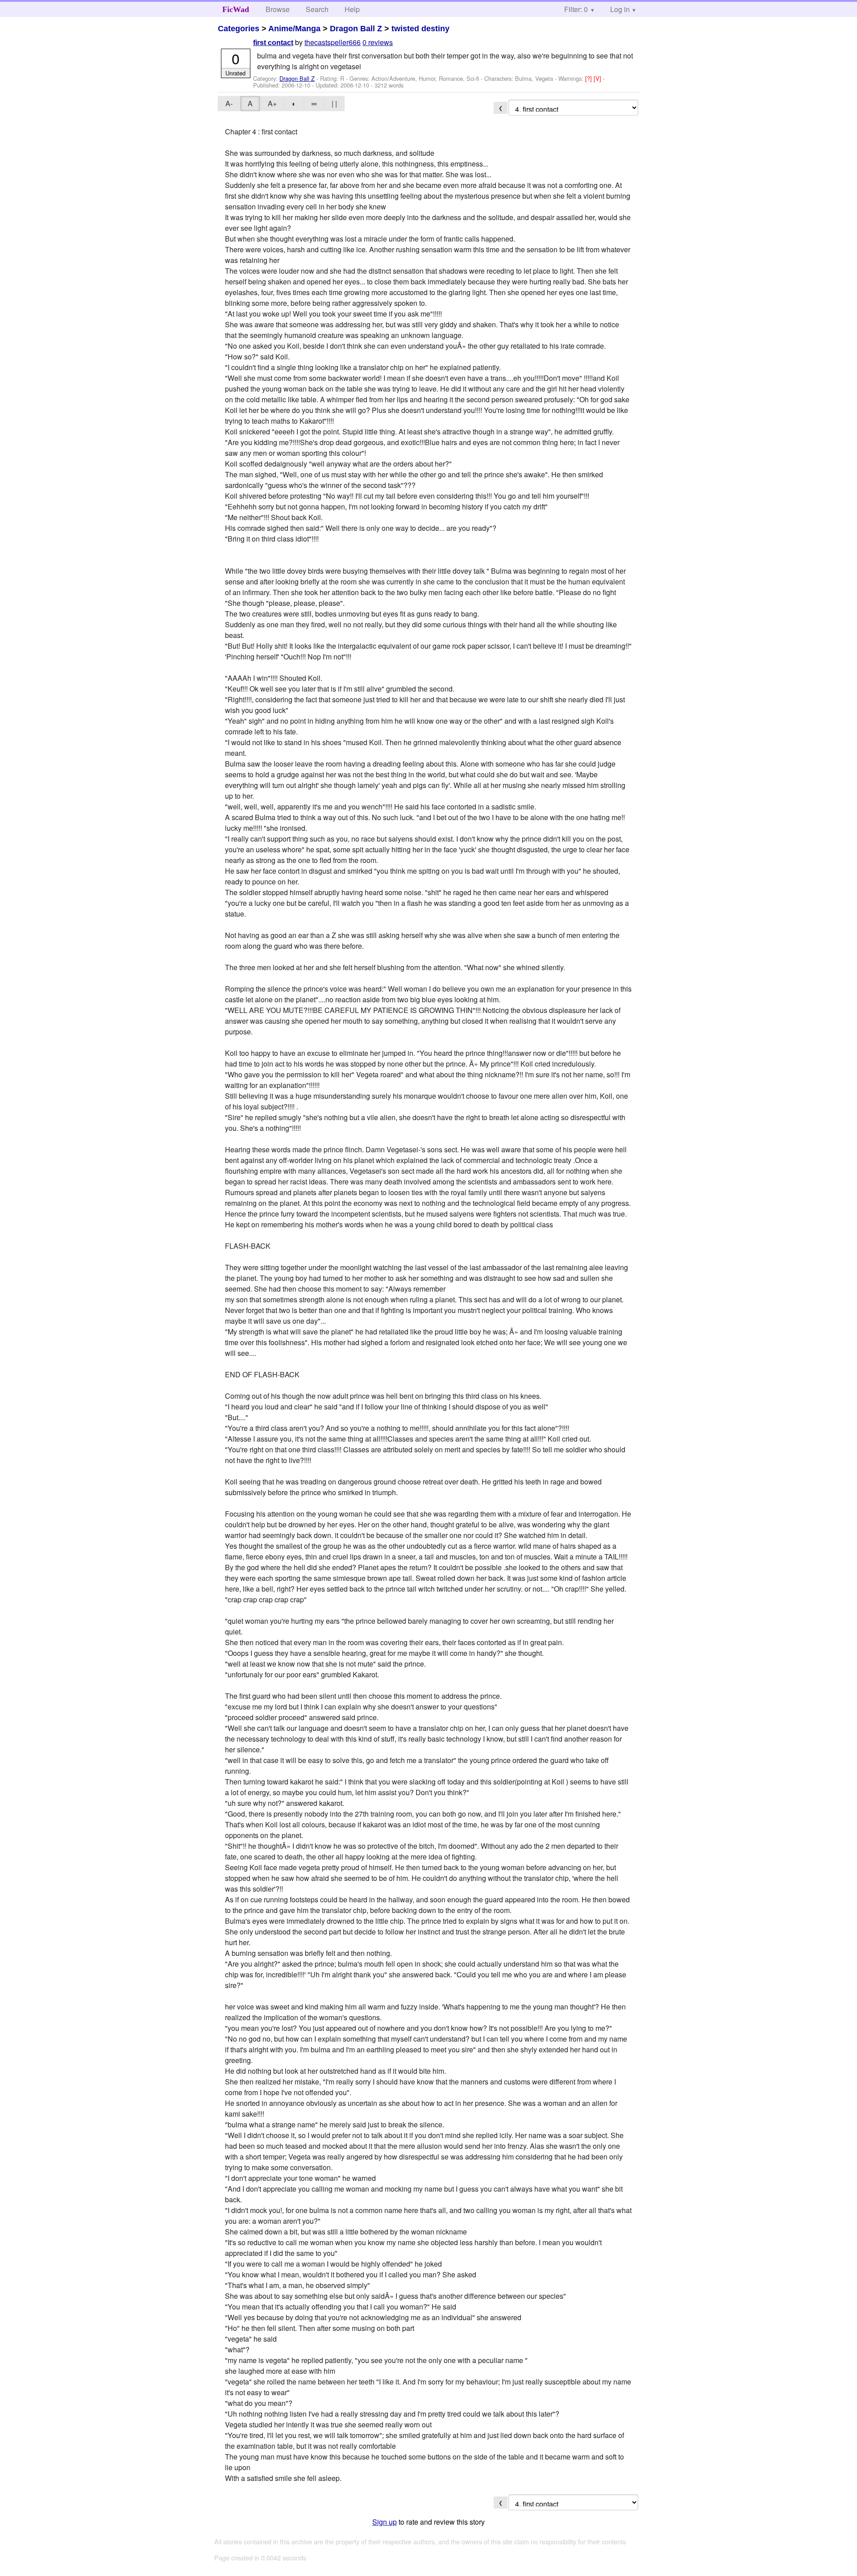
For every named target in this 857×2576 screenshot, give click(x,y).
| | (334, 103)
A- (229, 103)
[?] (589, 78)
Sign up (385, 2522)
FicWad (236, 9)
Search (317, 9)
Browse (278, 9)
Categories (239, 29)
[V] (598, 78)
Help (352, 9)
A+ (272, 103)
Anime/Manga (294, 29)
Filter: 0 (576, 9)
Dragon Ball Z (356, 29)
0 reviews (378, 42)
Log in (620, 9)
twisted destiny (420, 29)
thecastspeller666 (333, 42)
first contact (273, 43)
